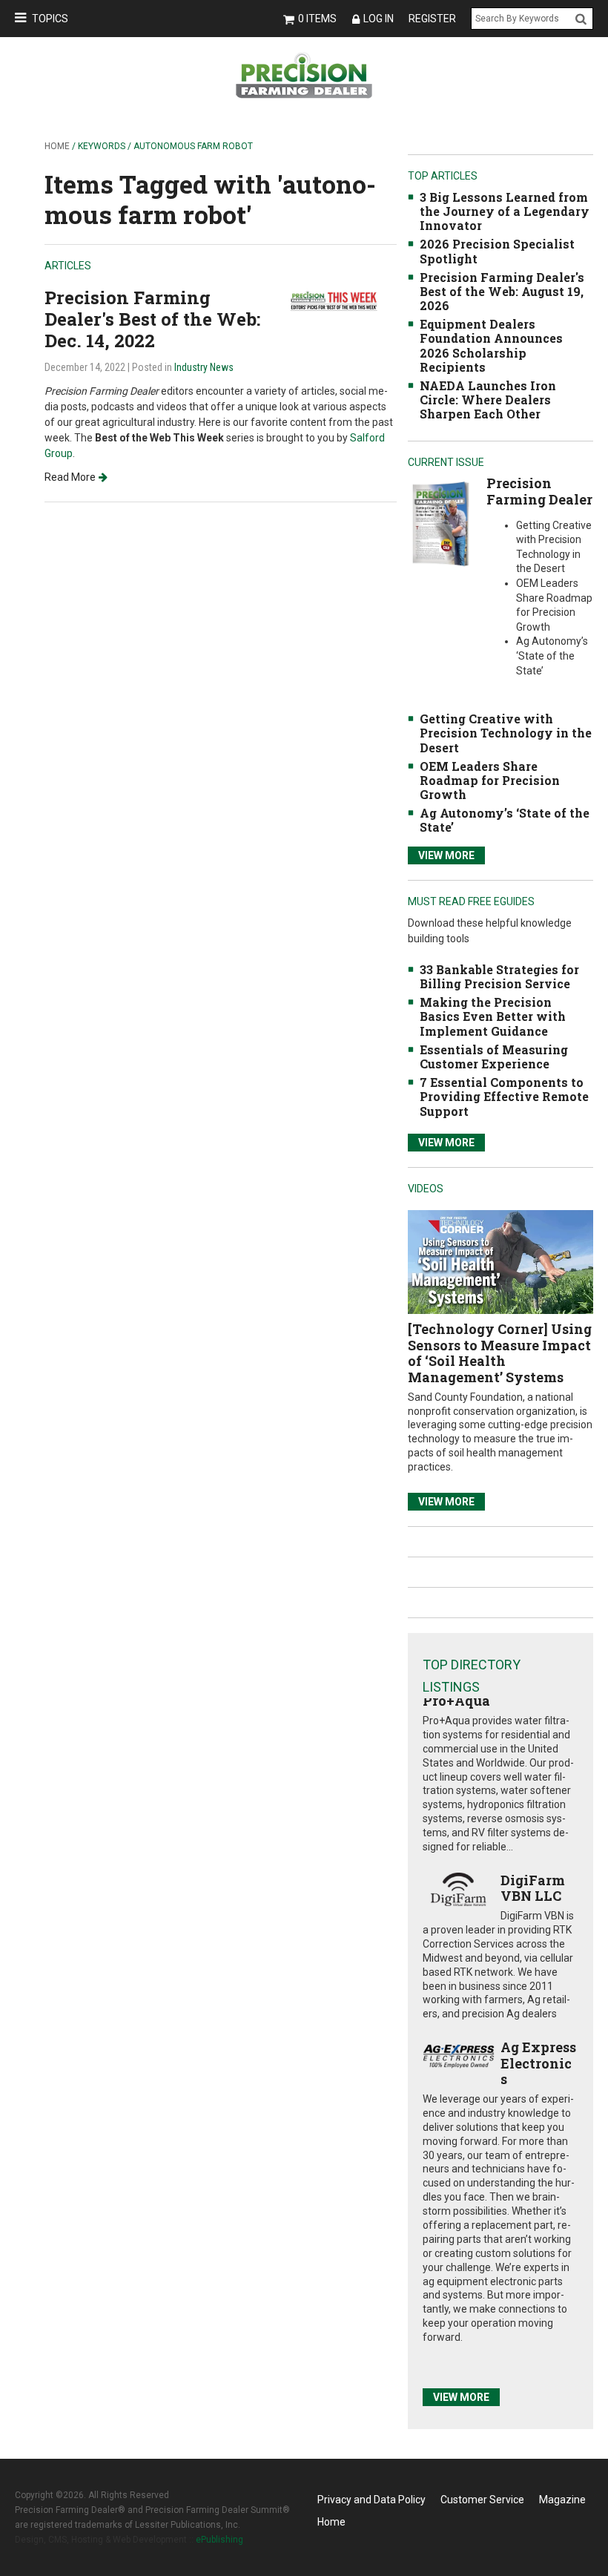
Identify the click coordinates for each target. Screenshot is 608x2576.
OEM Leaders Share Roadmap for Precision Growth (490, 780)
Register (432, 19)
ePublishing (219, 2540)
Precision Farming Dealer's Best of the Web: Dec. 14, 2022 (152, 319)
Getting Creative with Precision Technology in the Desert (506, 733)
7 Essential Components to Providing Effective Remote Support (504, 1096)
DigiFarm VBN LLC (533, 1888)
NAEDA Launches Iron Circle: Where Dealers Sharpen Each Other (488, 400)
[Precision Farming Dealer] (440, 523)
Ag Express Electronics (538, 2063)
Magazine (562, 2500)
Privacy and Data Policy (371, 2500)
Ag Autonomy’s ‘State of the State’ (505, 820)
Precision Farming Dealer (539, 491)
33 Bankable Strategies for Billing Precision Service (499, 976)
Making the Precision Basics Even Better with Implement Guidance (493, 1016)
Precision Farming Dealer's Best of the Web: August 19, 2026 (502, 291)
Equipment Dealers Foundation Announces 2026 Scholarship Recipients (491, 345)
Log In (379, 19)
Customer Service (482, 2500)
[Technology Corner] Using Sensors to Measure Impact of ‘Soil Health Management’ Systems (500, 1353)
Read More (70, 477)
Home (57, 146)
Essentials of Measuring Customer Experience (494, 1057)
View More (446, 855)
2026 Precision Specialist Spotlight (497, 251)
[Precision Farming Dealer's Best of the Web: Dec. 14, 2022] (341, 300)
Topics (50, 19)
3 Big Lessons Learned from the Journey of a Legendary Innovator (505, 211)
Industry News (204, 367)
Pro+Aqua (456, 1701)
